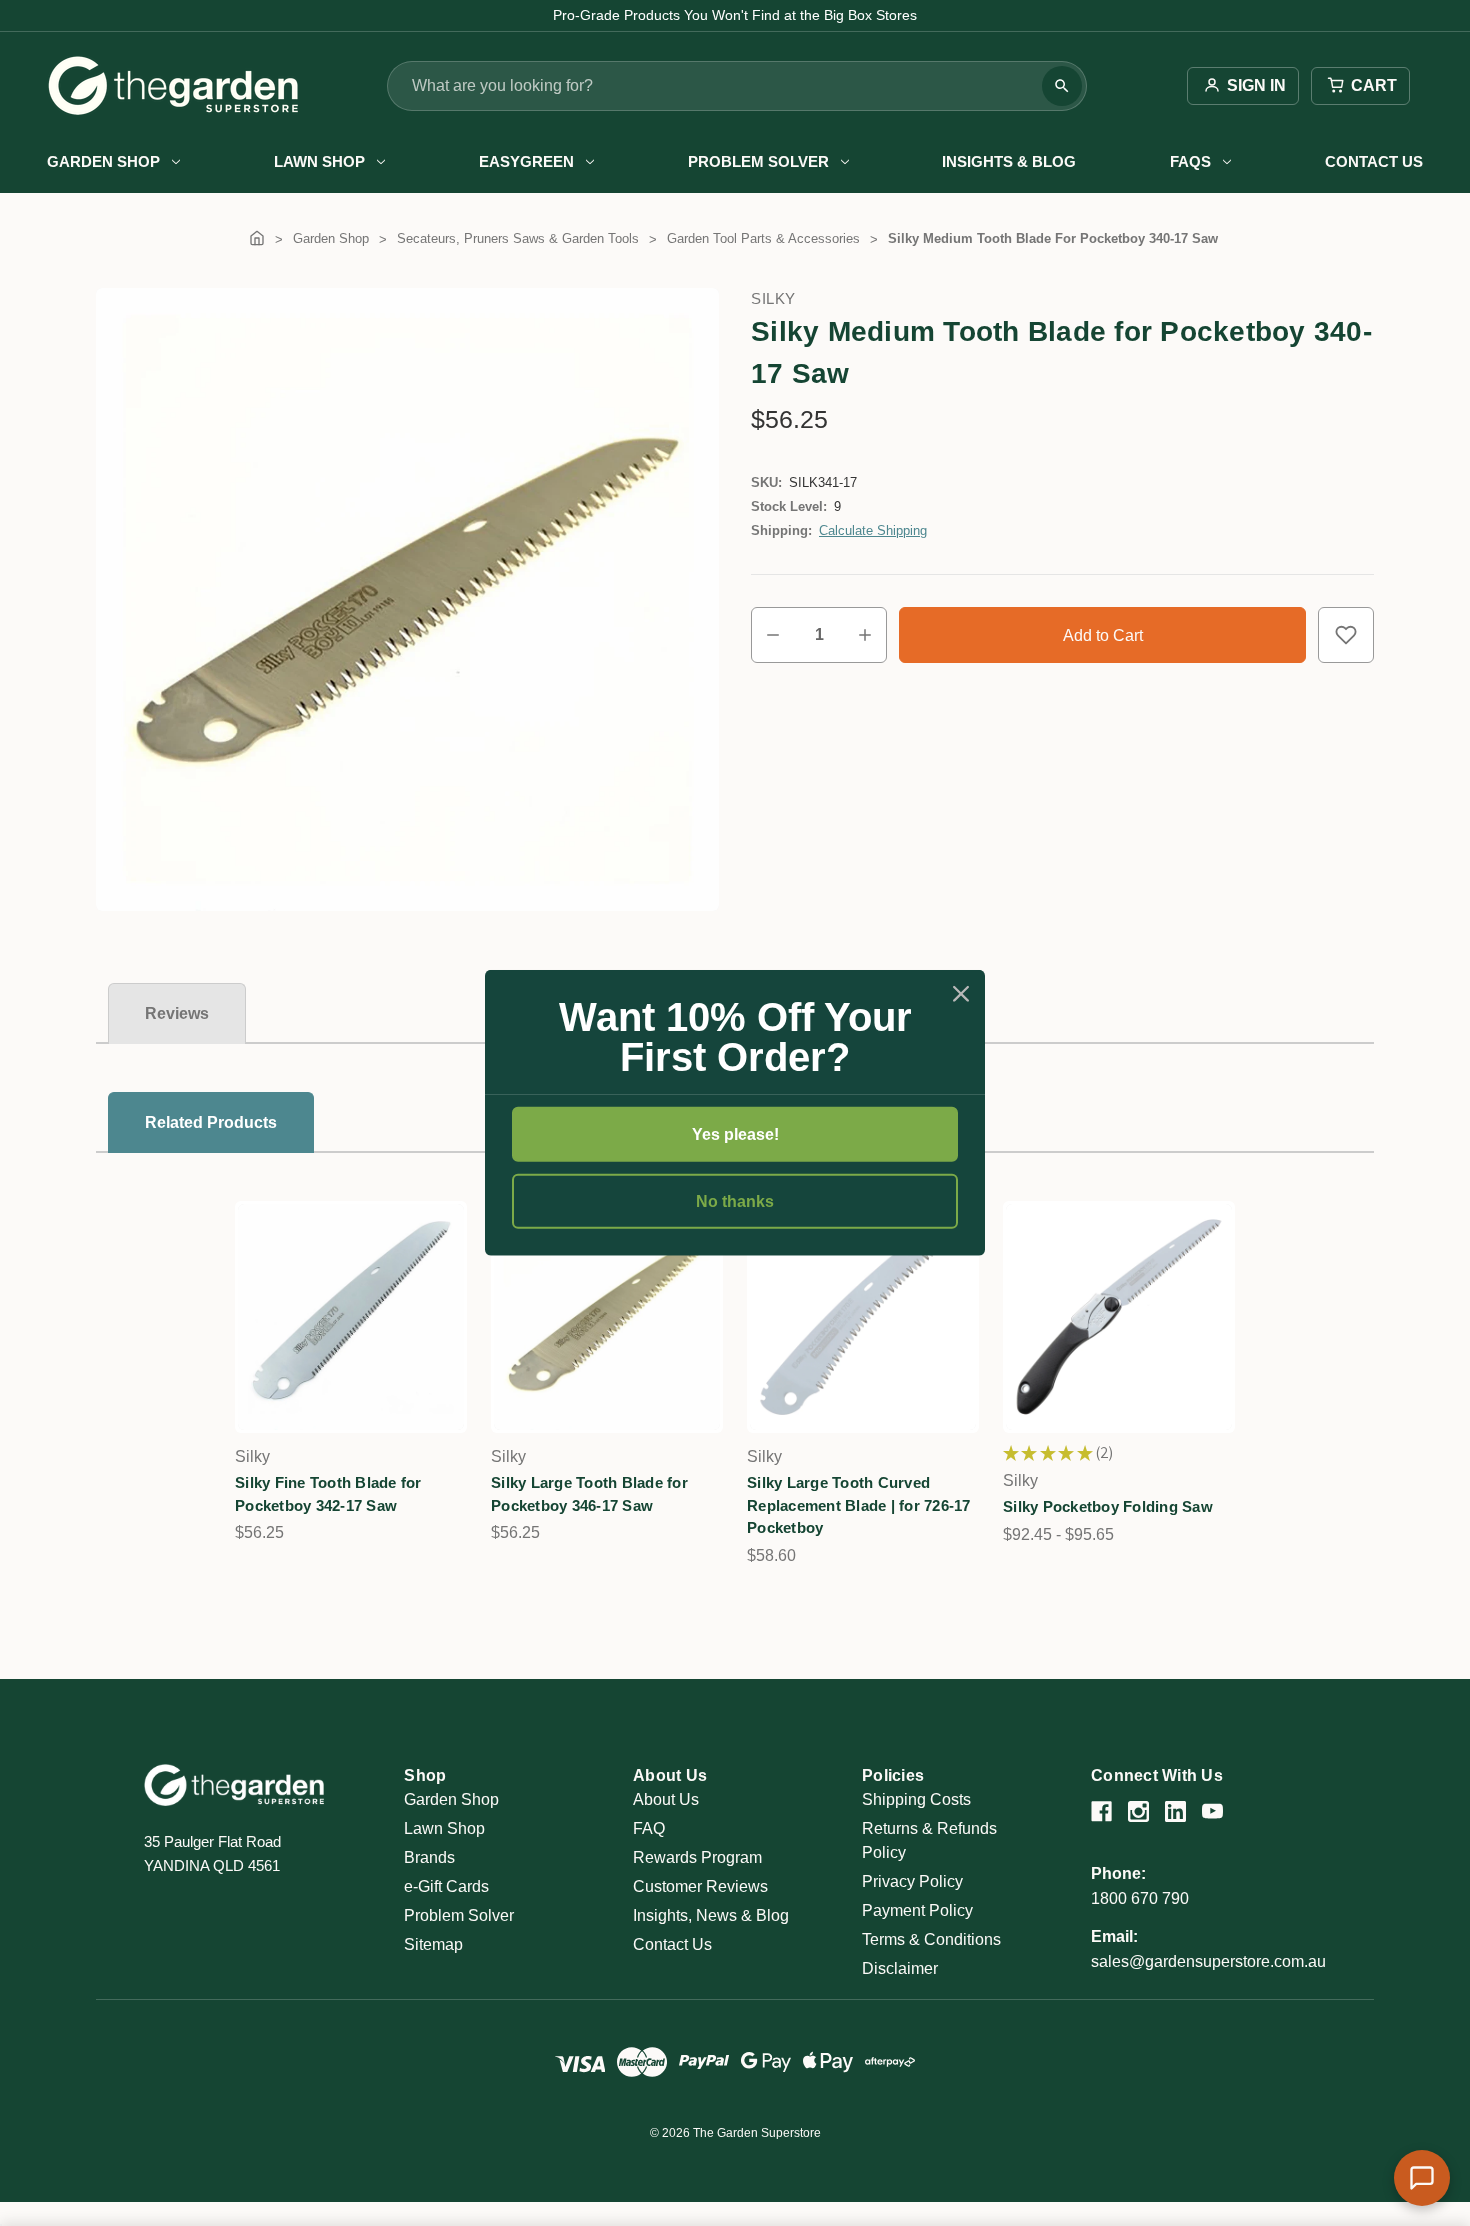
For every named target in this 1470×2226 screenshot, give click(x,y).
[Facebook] (1101, 1811)
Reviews (177, 1013)
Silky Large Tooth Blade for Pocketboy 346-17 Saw (589, 1494)
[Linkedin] (1175, 1811)
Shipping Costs (916, 1799)
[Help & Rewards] (1422, 2178)
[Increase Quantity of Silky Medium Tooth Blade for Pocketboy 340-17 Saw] (865, 635)
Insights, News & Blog (711, 1915)
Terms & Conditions (931, 1939)
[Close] (961, 994)
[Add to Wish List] (1346, 635)
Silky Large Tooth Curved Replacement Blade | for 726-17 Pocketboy (859, 1505)
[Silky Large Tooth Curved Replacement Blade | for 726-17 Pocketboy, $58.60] (863, 1317)
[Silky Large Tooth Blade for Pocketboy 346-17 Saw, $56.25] (607, 1317)
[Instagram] (1138, 1811)
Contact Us (1374, 161)
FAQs (1190, 161)
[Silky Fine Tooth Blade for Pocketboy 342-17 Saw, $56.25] (351, 1317)
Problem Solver (758, 161)
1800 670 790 (1140, 1898)
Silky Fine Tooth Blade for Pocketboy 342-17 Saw (328, 1494)
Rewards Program (697, 1857)
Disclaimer (900, 1968)
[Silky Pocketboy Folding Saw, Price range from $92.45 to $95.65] (1119, 1317)
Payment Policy (917, 1910)
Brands (429, 1857)
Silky (773, 298)
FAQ (649, 1828)
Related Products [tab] (211, 1122)
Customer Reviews (700, 1886)
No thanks (735, 1201)
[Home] (257, 238)
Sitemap (433, 1944)
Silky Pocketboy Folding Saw (1108, 1506)
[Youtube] (1212, 1811)
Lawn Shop (319, 161)
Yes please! (735, 1134)
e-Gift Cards (446, 1886)
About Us (666, 1799)
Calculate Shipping (873, 530)
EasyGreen (526, 161)
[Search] (1062, 86)
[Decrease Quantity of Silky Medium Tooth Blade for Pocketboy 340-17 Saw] (773, 635)
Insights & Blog (1009, 161)
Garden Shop (103, 161)
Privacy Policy (912, 1881)
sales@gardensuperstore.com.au (1208, 1961)
